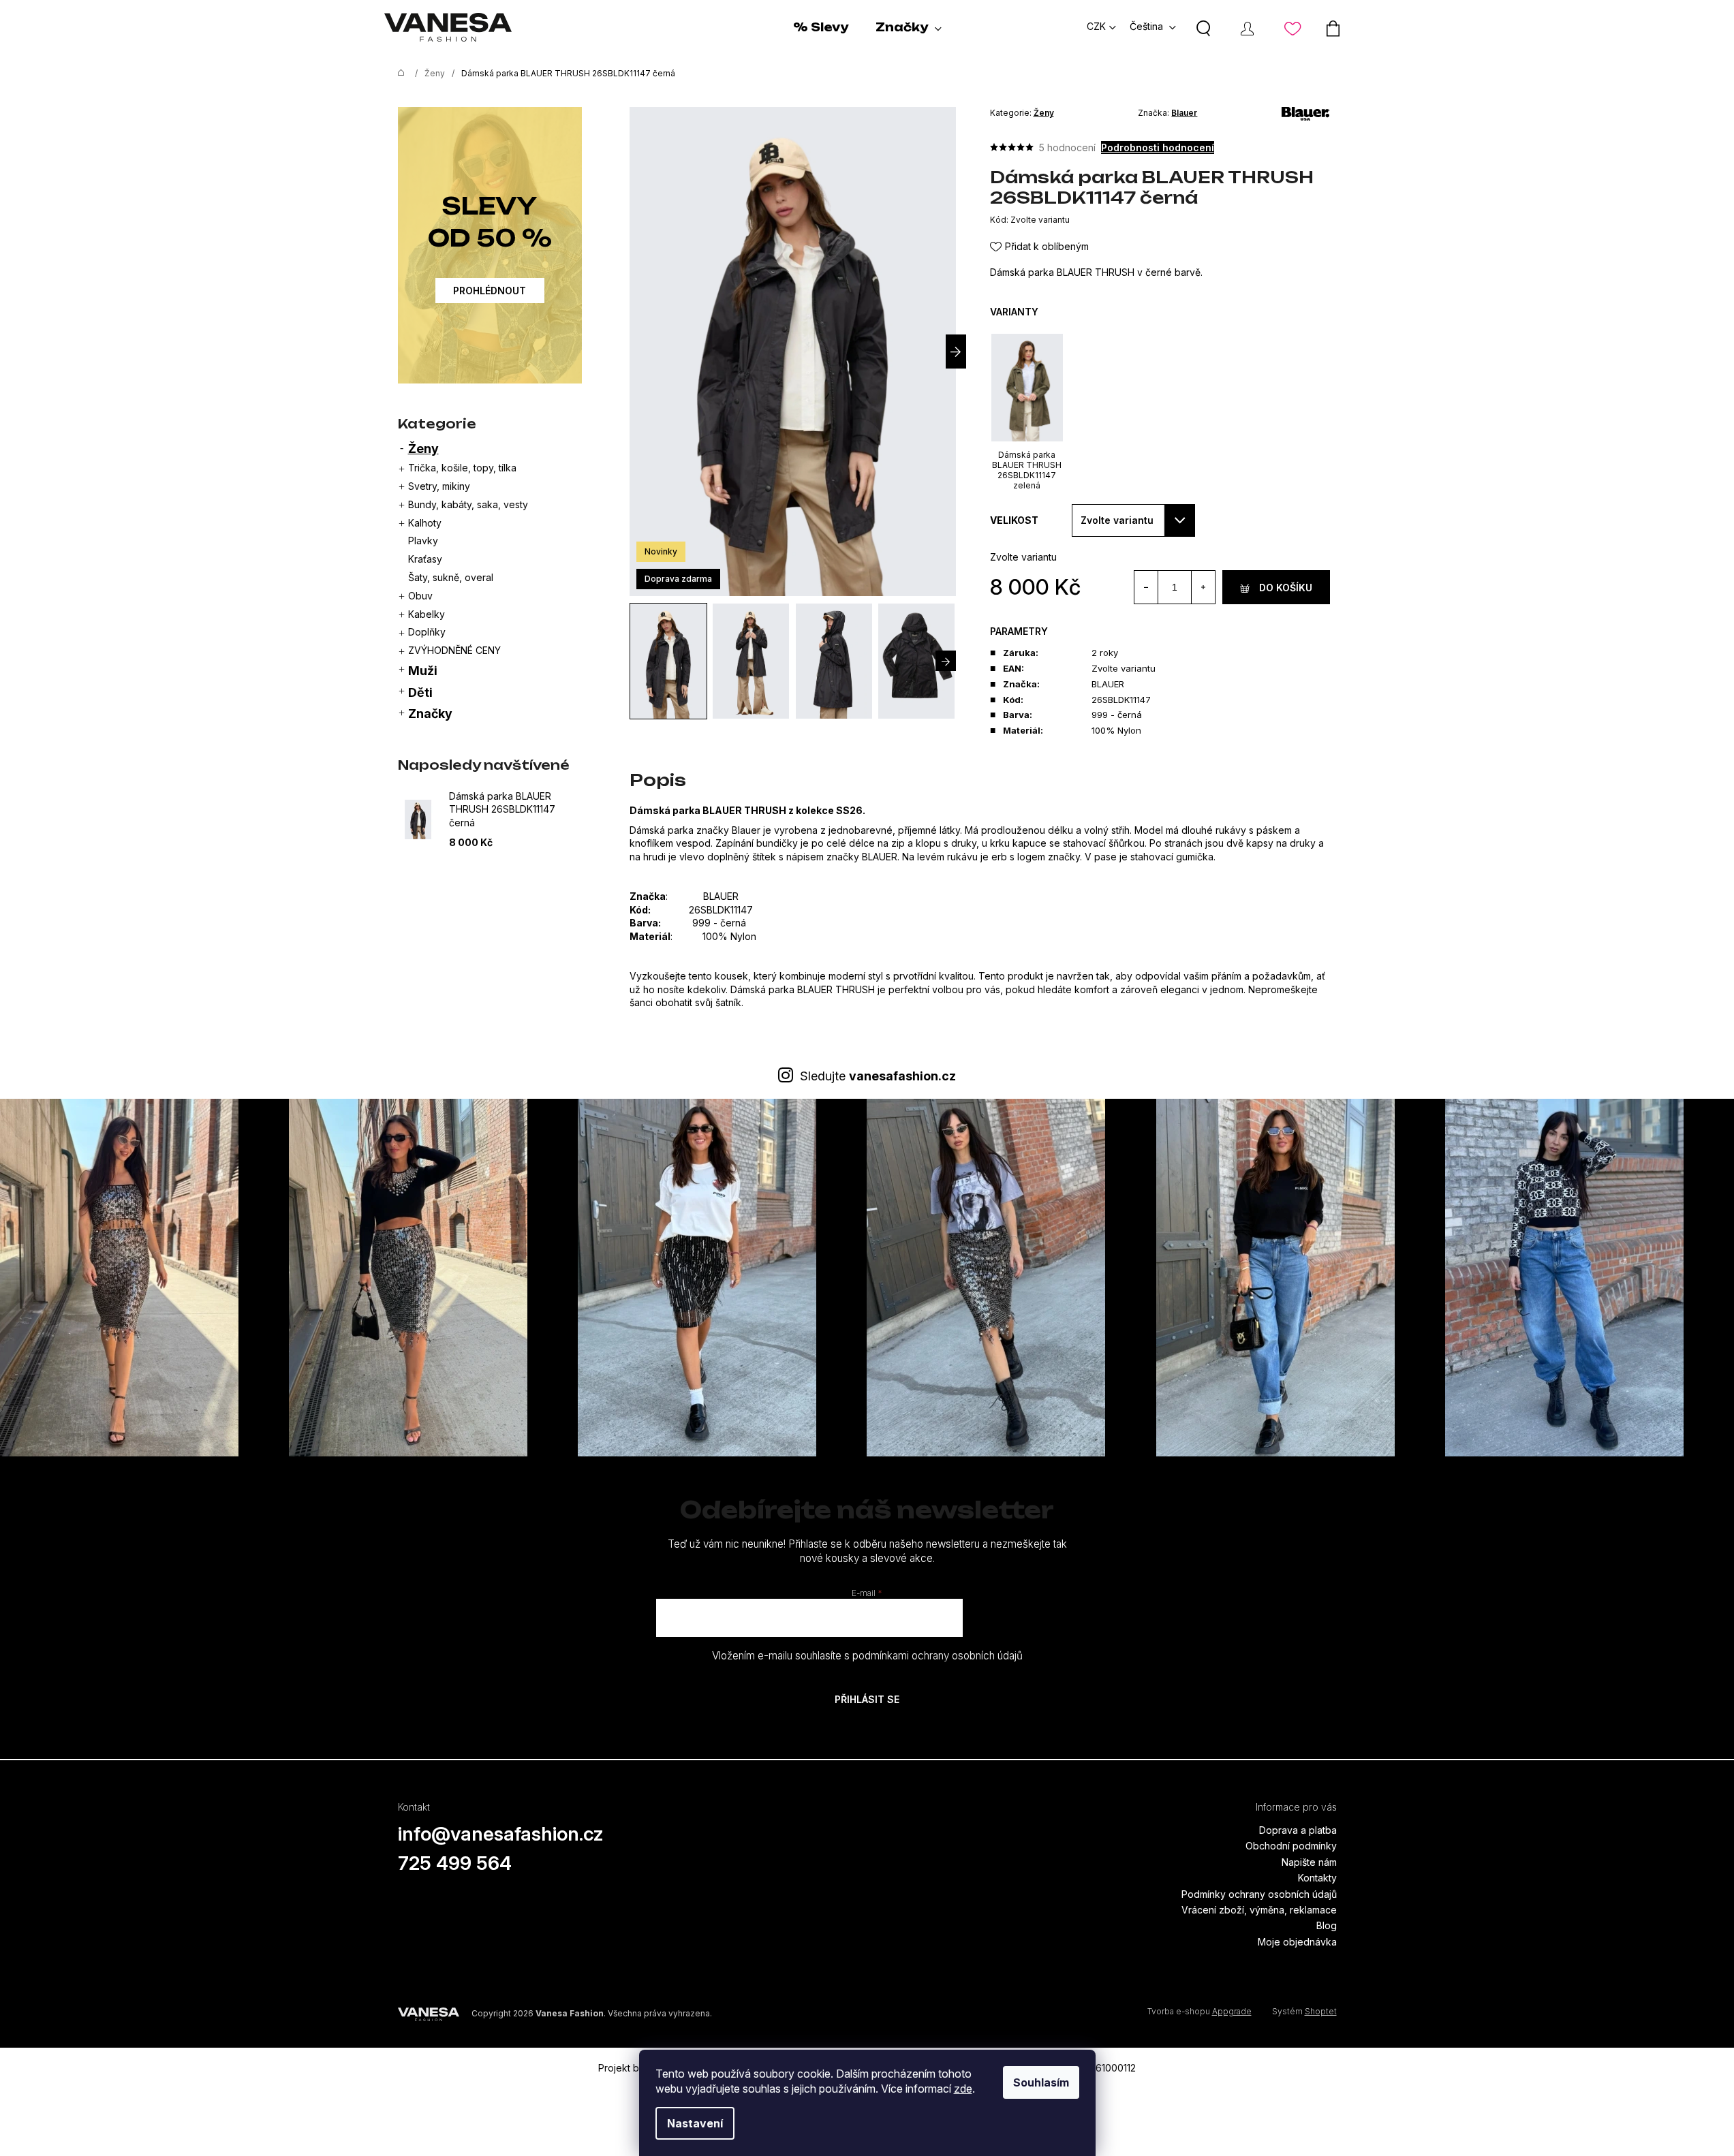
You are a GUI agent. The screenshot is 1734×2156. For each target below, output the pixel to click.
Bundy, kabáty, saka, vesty (468, 504)
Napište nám (1309, 1862)
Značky (430, 714)
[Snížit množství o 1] (1146, 587)
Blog (1327, 1925)
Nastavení (695, 2123)
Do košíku (1286, 588)
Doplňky (427, 632)
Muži (423, 671)
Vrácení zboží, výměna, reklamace (1259, 1910)
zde (963, 2089)
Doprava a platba (1298, 1830)
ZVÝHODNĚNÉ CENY (454, 650)
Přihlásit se (867, 1699)
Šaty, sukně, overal (451, 577)
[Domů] (398, 74)
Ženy (423, 449)
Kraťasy (425, 559)
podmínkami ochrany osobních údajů (938, 1656)
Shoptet (1321, 2011)
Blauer (1184, 113)
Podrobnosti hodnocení (1158, 147)
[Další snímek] (956, 351)
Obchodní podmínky (1291, 1846)
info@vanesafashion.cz (501, 1834)
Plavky (423, 541)
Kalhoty (425, 523)
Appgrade (1232, 2011)
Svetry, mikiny (439, 486)
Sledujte (878, 1076)
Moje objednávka (1297, 1942)
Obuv (420, 596)
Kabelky (427, 614)
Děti (420, 692)
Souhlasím (1041, 2082)
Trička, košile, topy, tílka (462, 468)
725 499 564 (455, 1863)
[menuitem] (821, 27)
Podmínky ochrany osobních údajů (1259, 1894)
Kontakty (1317, 1878)
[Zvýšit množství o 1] (1203, 587)
